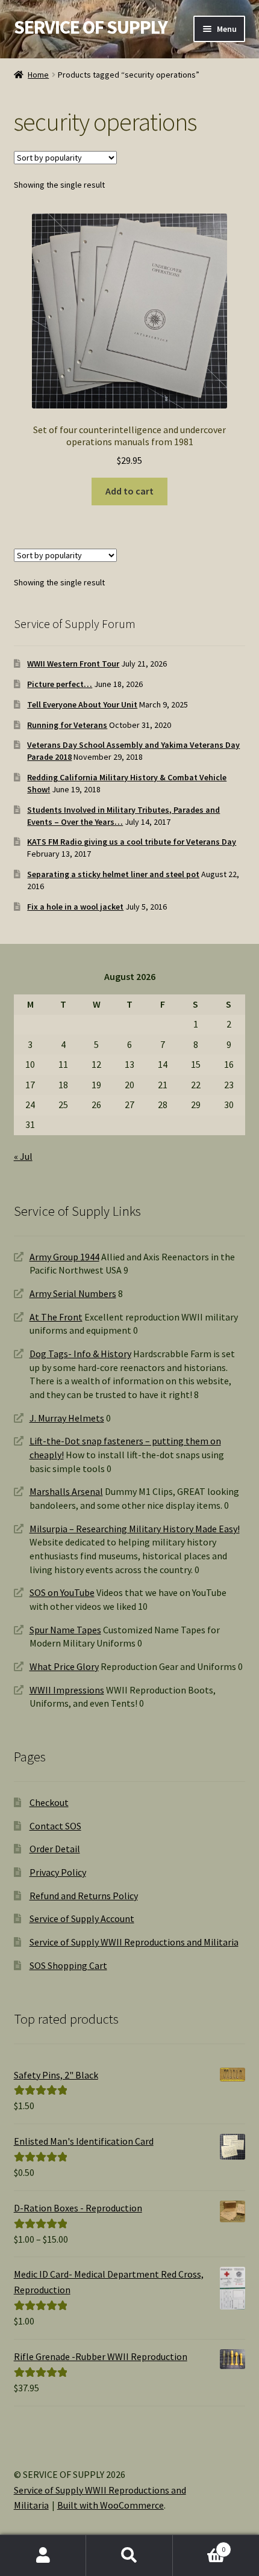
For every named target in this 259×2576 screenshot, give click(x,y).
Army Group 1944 (64, 1257)
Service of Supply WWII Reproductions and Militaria (134, 1942)
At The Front (56, 1317)
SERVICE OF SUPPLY (91, 27)
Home (38, 75)
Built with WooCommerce (111, 2505)
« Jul (23, 1156)
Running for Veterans (67, 725)
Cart (199, 2545)
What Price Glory (64, 1666)
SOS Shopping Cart (68, 1965)
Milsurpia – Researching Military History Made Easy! (135, 1529)
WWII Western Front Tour (73, 664)
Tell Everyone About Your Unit (82, 704)
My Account (43, 2556)
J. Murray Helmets (67, 1418)
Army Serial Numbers (73, 1293)
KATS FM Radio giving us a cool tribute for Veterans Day (132, 842)
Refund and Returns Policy (84, 1896)
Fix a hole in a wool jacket (75, 907)
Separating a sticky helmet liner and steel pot (113, 874)
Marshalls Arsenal (66, 1491)
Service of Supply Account (82, 1918)
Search (129, 2556)
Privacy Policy (58, 1872)
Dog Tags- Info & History (80, 1354)
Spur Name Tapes (65, 1630)
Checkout (49, 1802)
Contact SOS (55, 1826)
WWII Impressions (67, 1690)
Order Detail (55, 1849)
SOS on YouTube (62, 1592)
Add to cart (129, 491)
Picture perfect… (60, 684)
